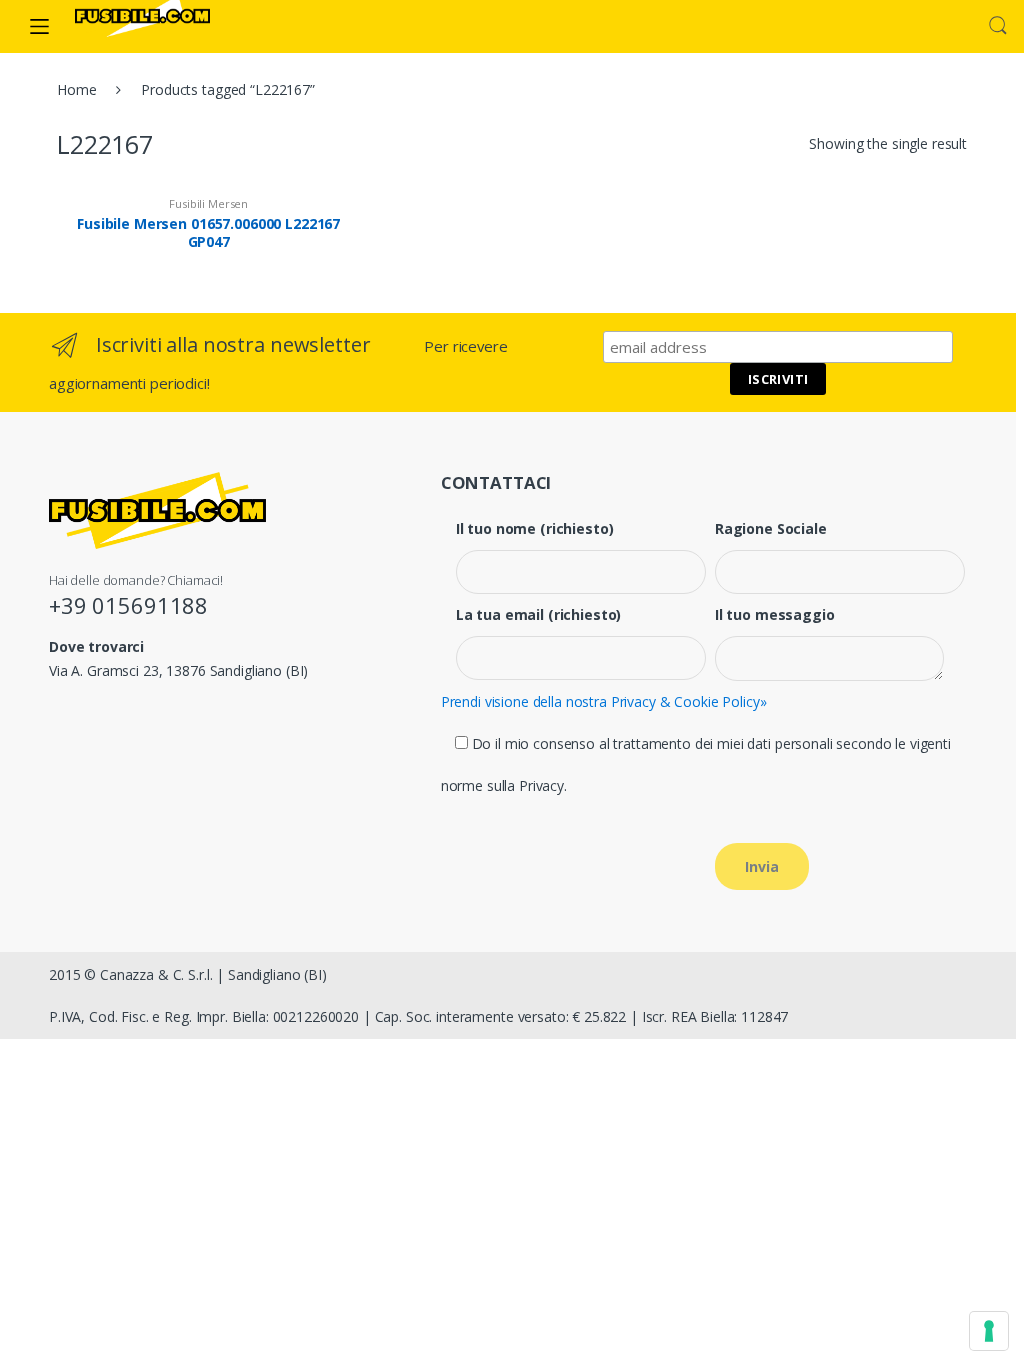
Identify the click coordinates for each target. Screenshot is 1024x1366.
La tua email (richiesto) (539, 615)
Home (76, 89)
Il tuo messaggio (775, 615)
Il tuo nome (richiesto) (535, 529)
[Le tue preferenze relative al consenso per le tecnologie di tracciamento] (989, 1331)
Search (998, 26)
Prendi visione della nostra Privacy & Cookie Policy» (604, 701)
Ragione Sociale (771, 529)
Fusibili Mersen (208, 203)
